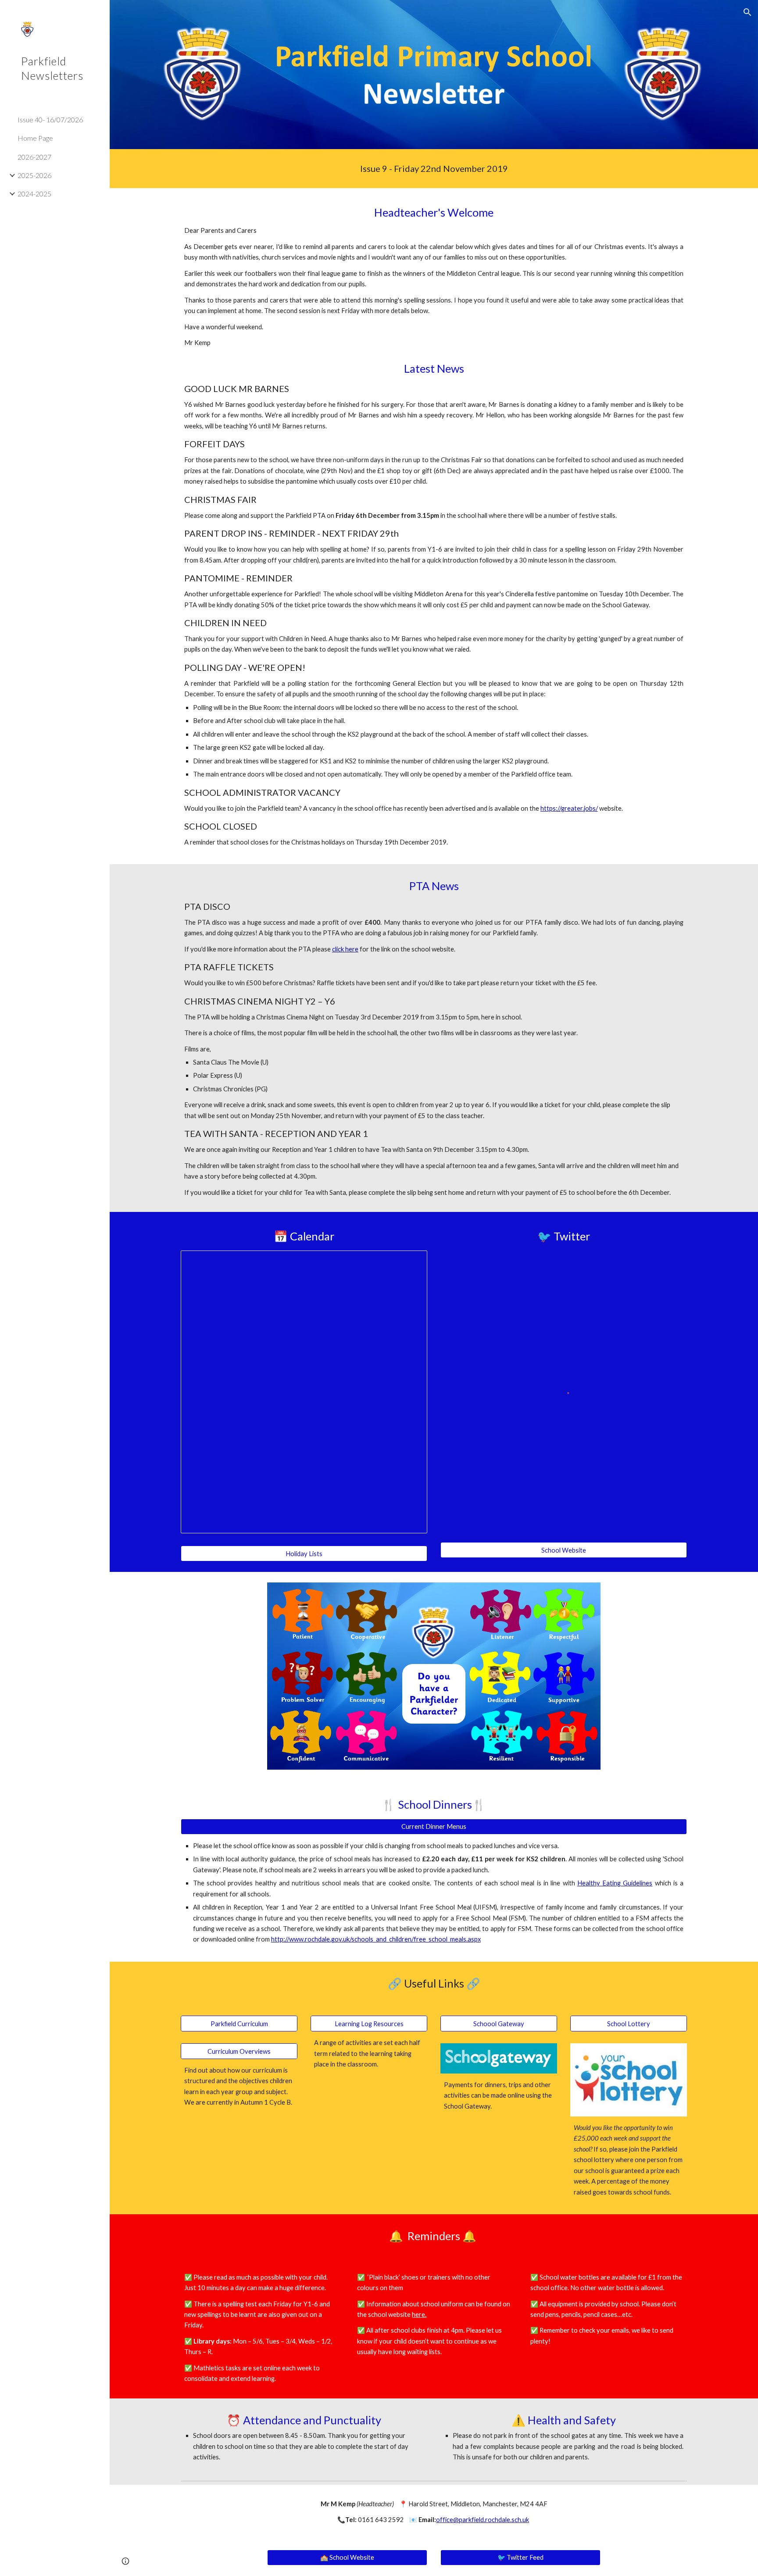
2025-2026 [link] (34, 175)
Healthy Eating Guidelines (615, 1883)
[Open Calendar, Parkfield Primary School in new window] (411, 1262)
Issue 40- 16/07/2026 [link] (50, 119)
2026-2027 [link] (34, 157)
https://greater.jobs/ (569, 808)
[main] (434, 169)
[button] (747, 12)
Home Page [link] (35, 138)
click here (345, 949)
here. (419, 2314)
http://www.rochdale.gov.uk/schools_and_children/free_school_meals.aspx (376, 1939)
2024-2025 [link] (34, 194)
